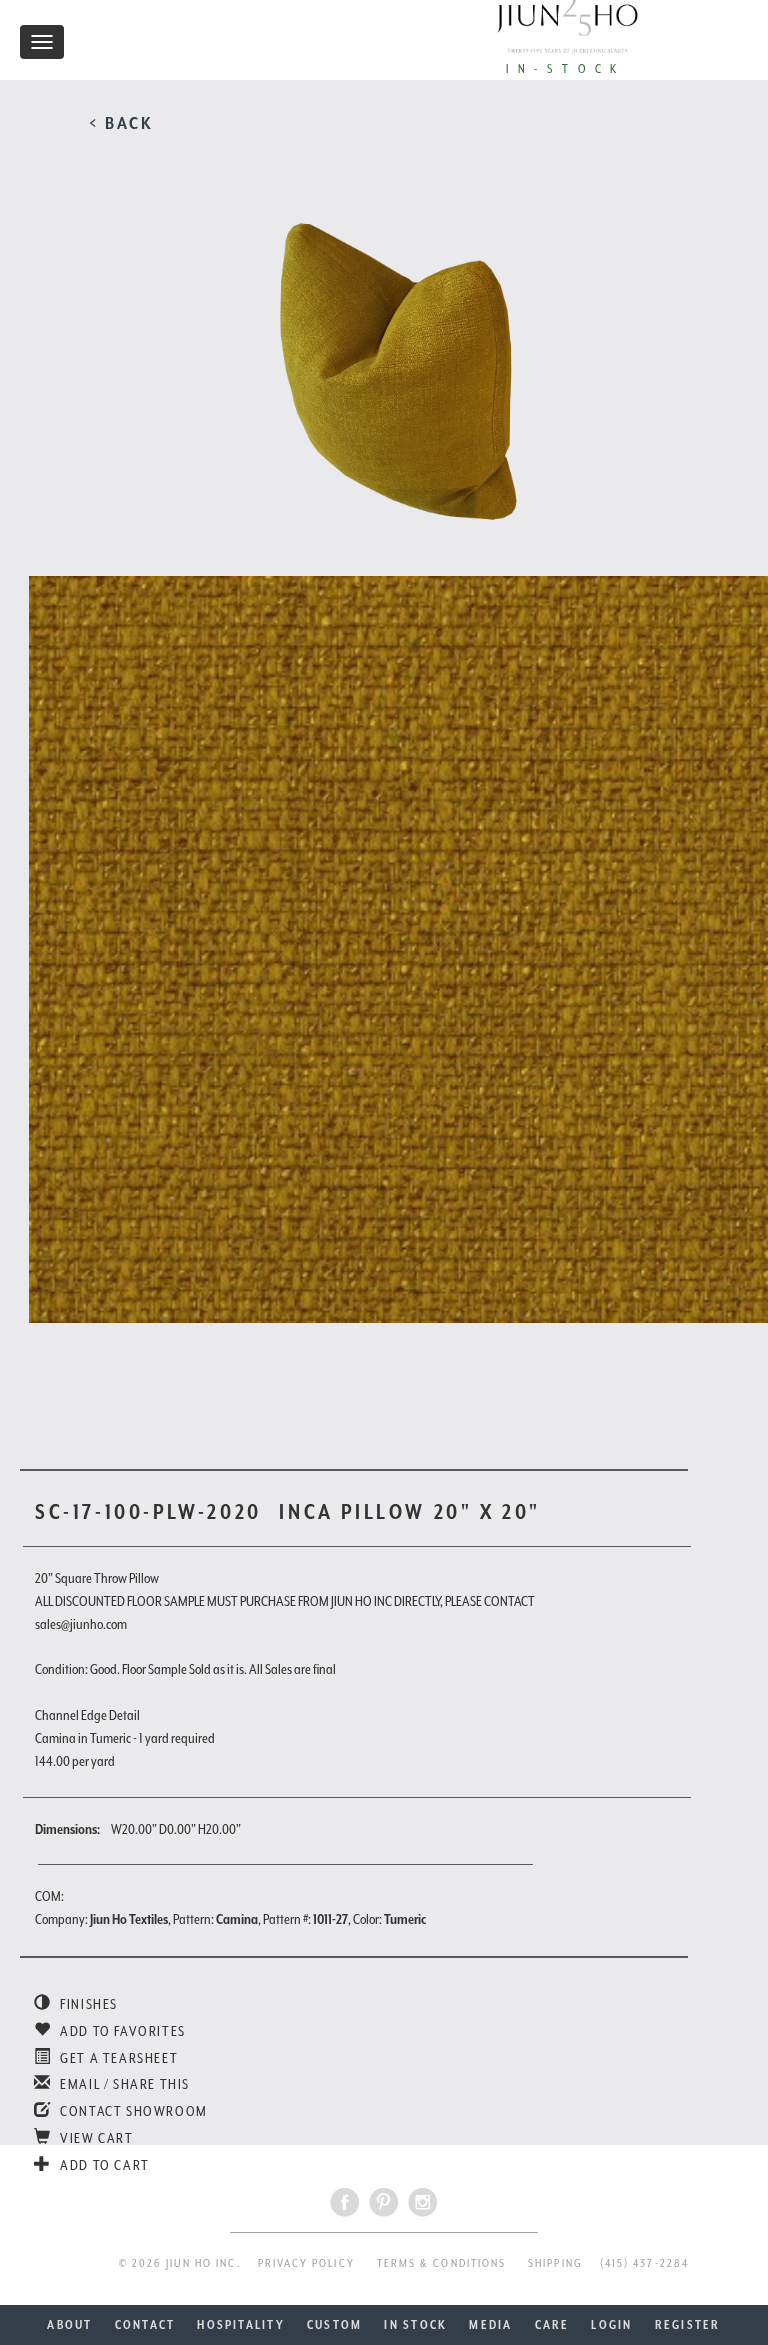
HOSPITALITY (241, 2325)
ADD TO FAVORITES (121, 2031)
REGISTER (688, 2325)
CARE (552, 2325)
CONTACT (145, 2325)
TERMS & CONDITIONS (441, 2263)
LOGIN (611, 2325)
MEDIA (490, 2325)
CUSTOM (334, 2325)
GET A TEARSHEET (117, 2058)
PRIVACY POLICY (306, 2263)
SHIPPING (555, 2263)
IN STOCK (415, 2325)
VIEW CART (95, 2138)
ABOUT (69, 2325)
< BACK (121, 123)
